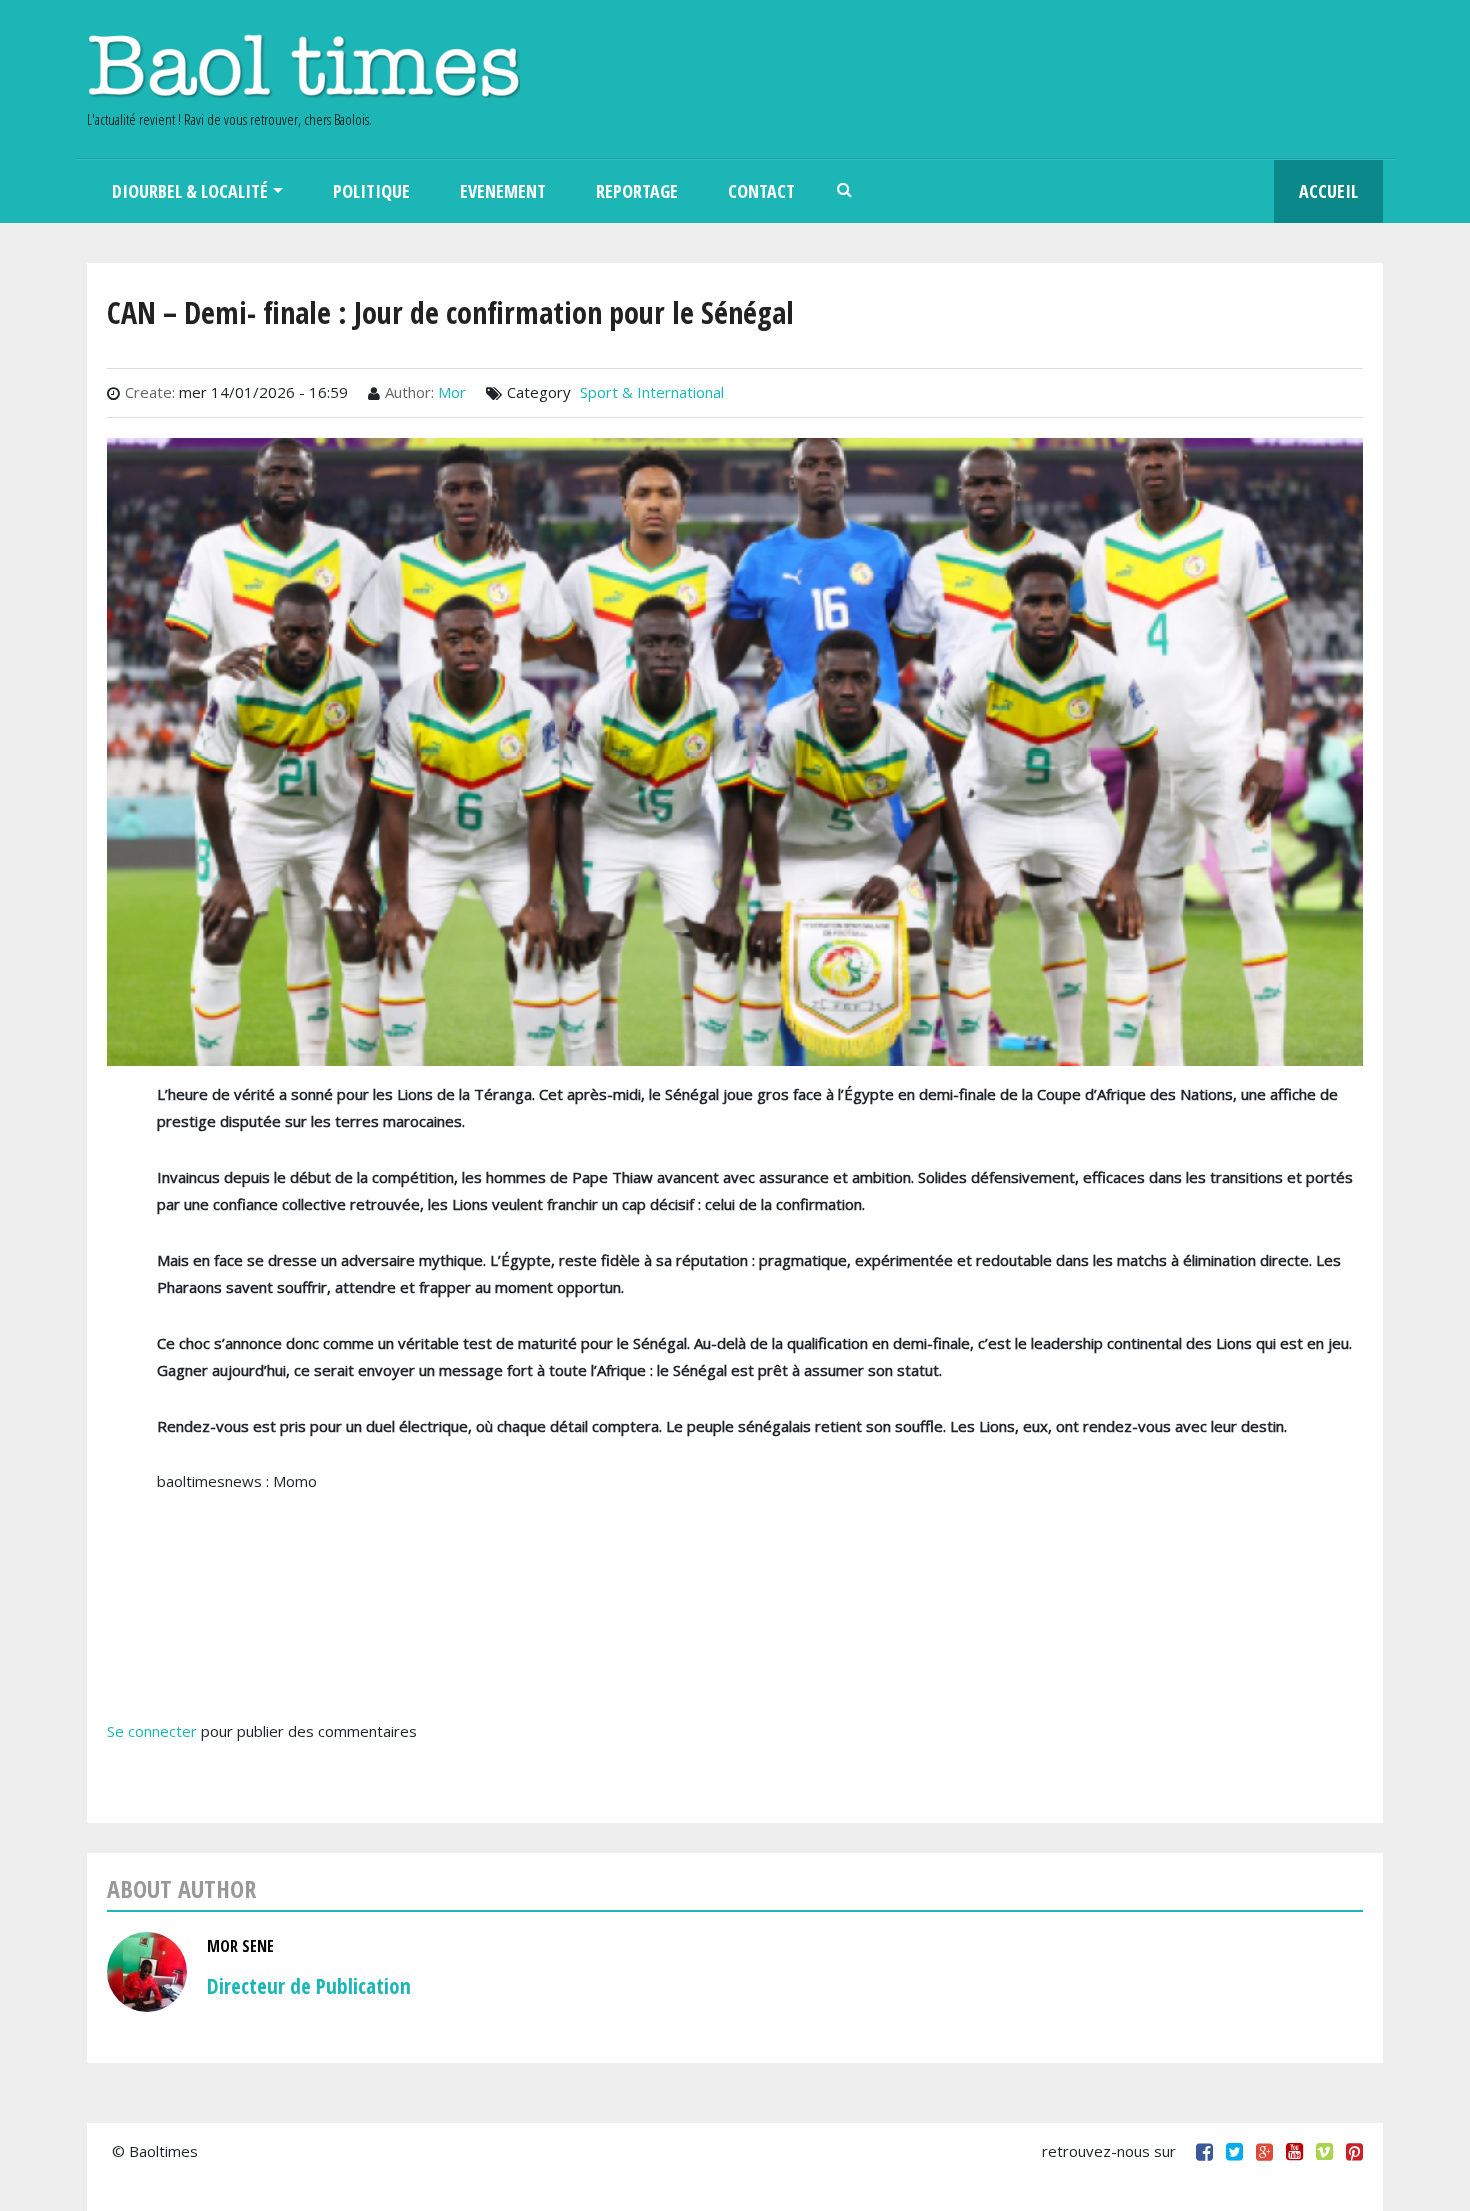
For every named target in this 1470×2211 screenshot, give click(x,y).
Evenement (503, 191)
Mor (452, 392)
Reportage (637, 191)
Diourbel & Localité (190, 191)
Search (845, 191)
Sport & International (652, 392)
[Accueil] (303, 65)
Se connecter (152, 1731)
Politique (371, 191)
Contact (761, 191)
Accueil (1328, 191)
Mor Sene (240, 1946)
